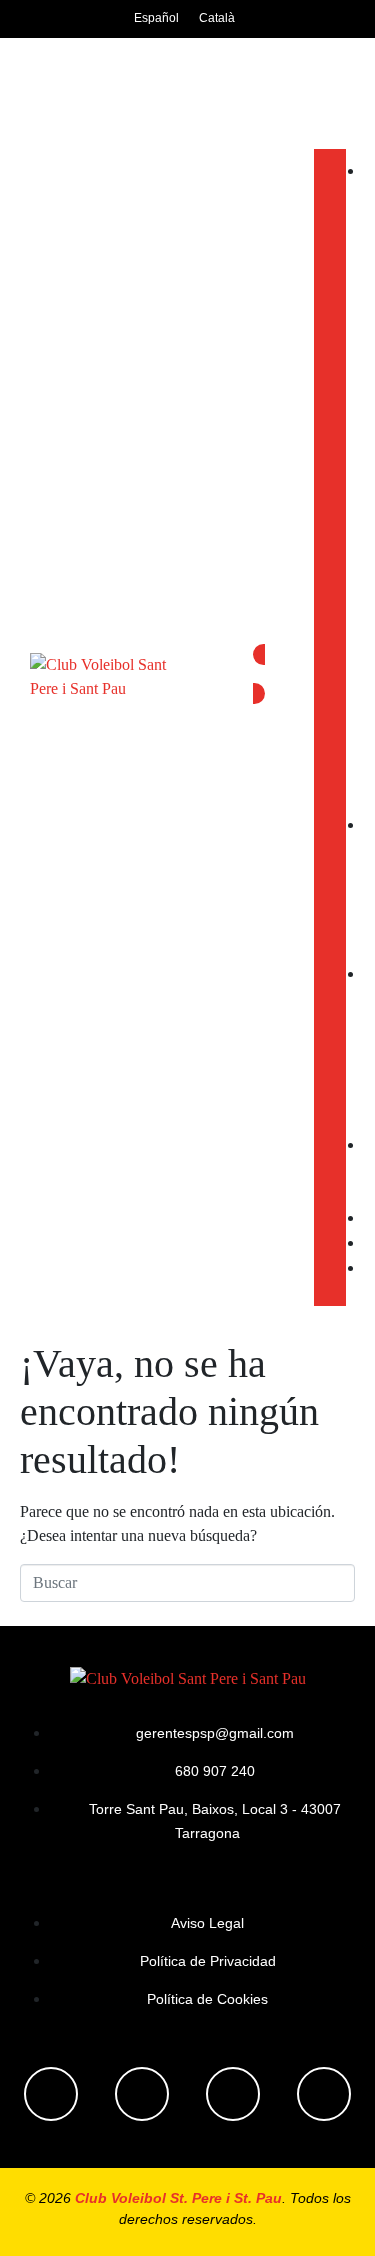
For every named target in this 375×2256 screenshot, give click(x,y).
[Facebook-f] (51, 2094)
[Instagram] (142, 2094)
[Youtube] (233, 2094)
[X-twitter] (324, 2094)
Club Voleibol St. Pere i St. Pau (178, 2198)
